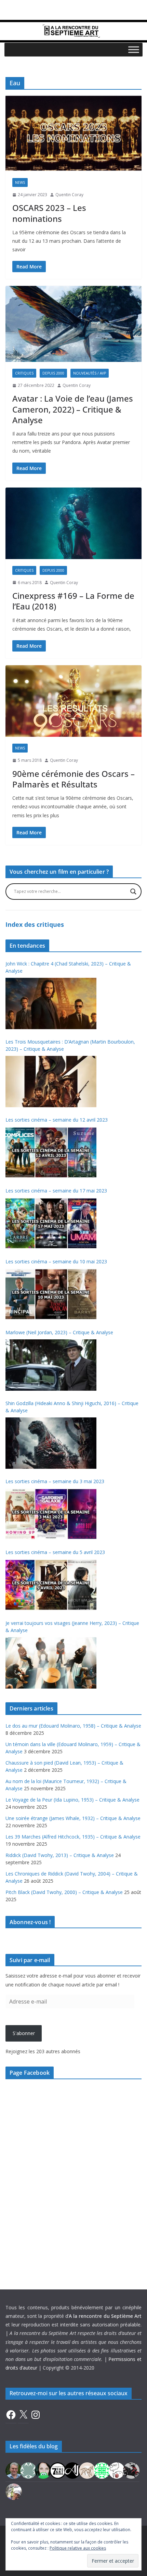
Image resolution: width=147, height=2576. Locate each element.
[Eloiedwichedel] (131, 2470)
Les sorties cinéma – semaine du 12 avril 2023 (57, 1120)
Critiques (24, 373)
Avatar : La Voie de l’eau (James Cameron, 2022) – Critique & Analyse (73, 409)
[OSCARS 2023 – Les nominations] (73, 133)
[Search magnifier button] (133, 892)
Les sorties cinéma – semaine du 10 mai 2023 (56, 1261)
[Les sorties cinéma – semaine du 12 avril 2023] (51, 1152)
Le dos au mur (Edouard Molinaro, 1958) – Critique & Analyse (73, 1726)
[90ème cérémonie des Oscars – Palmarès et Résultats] (73, 701)
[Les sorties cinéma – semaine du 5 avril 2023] (51, 1585)
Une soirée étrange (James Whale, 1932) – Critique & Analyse (73, 1818)
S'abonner (24, 2033)
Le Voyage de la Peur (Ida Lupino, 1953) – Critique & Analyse (72, 1800)
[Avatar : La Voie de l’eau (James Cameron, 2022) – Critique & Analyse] (73, 324)
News (20, 182)
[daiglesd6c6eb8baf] (28, 2470)
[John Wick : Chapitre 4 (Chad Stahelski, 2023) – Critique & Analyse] (51, 1003)
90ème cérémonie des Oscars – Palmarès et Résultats (73, 779)
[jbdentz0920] (102, 2470)
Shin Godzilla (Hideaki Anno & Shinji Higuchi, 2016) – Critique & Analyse (72, 1407)
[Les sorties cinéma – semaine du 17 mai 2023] (51, 1223)
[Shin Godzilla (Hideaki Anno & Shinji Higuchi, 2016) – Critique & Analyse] (51, 1443)
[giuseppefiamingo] (14, 2470)
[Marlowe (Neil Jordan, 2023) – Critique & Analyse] (51, 1365)
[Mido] (43, 2470)
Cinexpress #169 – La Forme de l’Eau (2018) (73, 601)
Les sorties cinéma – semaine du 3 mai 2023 (55, 1481)
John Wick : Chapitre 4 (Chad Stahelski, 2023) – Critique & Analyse (68, 967)
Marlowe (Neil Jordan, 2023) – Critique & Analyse (59, 1332)
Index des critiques (35, 924)
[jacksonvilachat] (72, 2470)
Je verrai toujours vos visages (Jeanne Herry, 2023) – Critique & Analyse (72, 1627)
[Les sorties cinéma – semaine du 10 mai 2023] (51, 1294)
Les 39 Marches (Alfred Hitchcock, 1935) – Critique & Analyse (73, 1837)
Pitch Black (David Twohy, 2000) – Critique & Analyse (64, 1892)
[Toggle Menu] (134, 49)
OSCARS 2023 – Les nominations (49, 213)
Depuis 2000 (53, 373)
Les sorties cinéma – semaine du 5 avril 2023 (55, 1552)
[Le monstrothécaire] (117, 2470)
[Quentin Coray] (58, 2470)
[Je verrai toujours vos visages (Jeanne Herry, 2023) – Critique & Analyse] (51, 1663)
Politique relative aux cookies (78, 2548)
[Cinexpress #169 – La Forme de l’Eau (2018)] (73, 523)
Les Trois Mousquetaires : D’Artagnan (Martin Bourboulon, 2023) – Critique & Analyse (70, 1045)
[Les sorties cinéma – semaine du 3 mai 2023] (51, 1514)
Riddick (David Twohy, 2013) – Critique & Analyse (60, 1855)
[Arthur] (87, 2470)
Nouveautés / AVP (90, 373)
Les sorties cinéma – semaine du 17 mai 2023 (56, 1191)
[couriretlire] (14, 2491)
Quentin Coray (69, 195)
